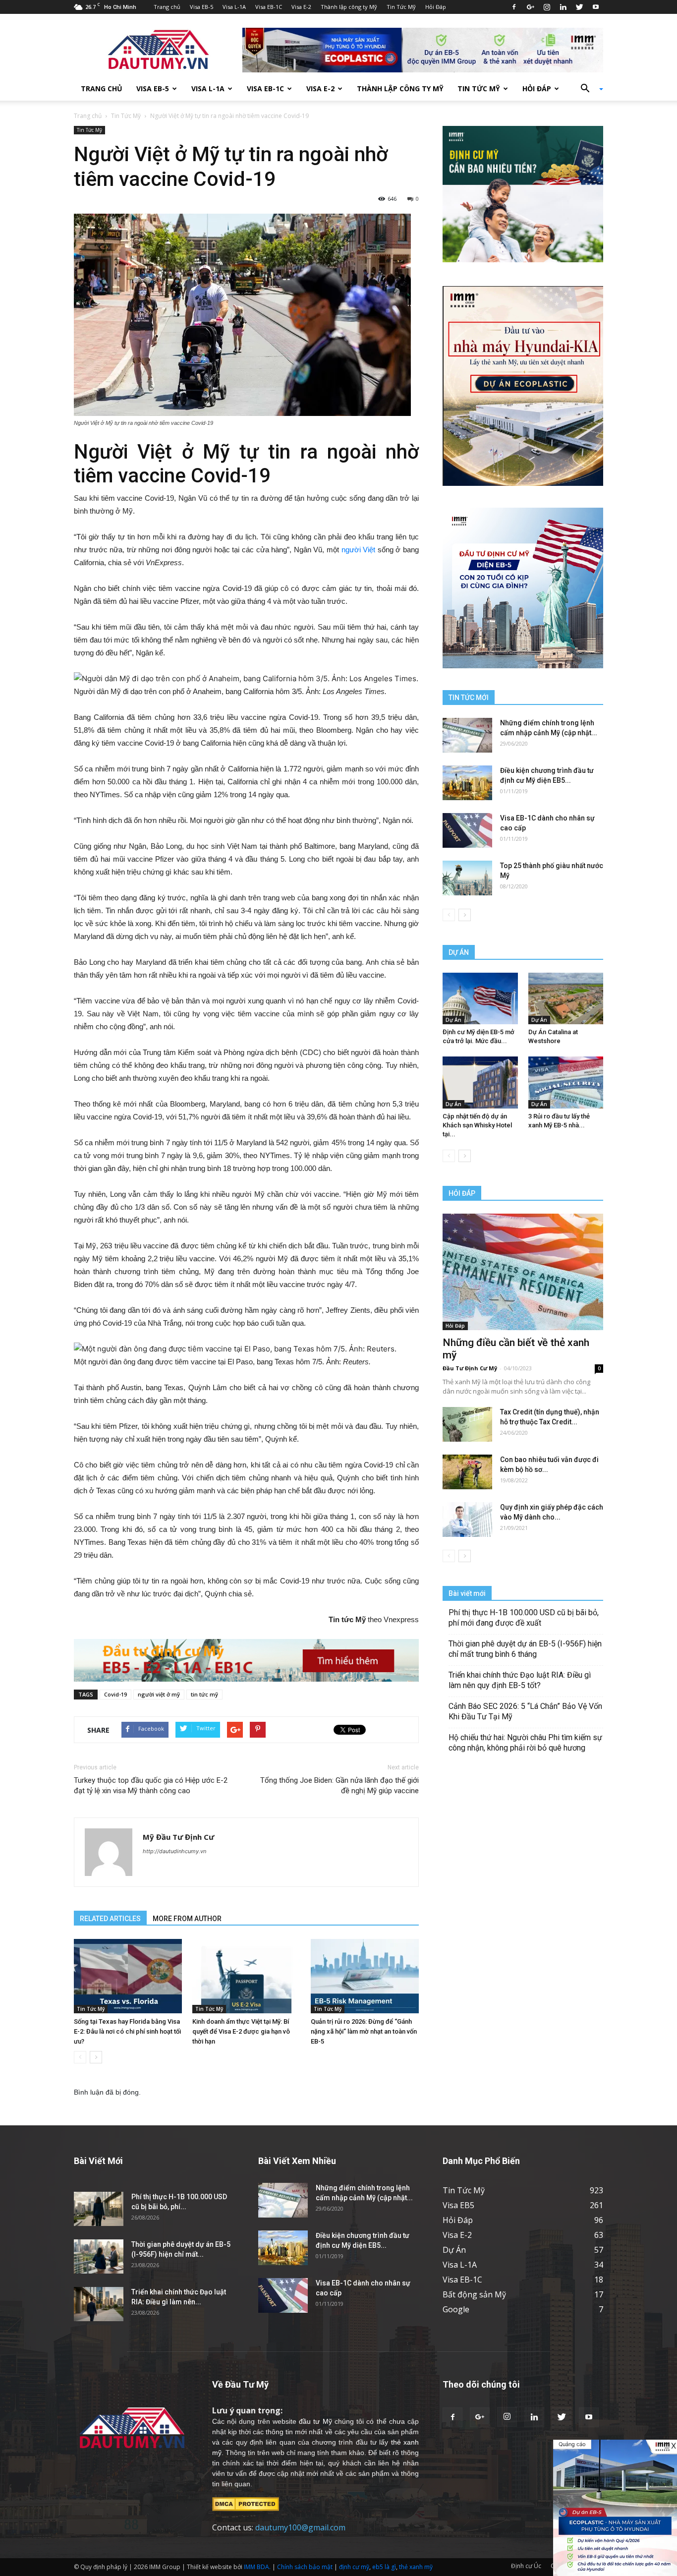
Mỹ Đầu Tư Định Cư (178, 1837)
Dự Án (453, 1020)
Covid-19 (115, 1694)
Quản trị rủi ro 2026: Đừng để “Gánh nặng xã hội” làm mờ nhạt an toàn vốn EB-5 (364, 2031)
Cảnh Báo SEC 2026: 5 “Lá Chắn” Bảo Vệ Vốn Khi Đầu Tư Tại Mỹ (525, 1711)
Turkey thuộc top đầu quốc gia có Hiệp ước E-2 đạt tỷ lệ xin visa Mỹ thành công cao (151, 1786)
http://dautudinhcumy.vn (174, 1851)
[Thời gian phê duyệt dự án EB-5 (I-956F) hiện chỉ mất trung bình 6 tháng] (99, 2256)
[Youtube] (596, 7)
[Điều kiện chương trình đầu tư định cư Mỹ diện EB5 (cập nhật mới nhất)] (467, 783)
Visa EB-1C (269, 7)
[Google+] (530, 7)
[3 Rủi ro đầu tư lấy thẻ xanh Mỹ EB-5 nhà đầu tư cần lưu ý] (566, 1082)
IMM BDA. (257, 2567)
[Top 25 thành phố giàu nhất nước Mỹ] (467, 878)
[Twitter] (579, 7)
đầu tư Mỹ (315, 2421)
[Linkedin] (563, 7)
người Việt (359, 550)
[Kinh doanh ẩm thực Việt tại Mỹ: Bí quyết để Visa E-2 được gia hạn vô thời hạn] (246, 1976)
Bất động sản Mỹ (474, 2294)
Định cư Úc (526, 2566)
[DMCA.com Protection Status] (246, 2503)
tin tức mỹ (204, 1694)
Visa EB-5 (201, 7)
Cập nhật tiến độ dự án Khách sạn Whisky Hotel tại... (477, 1125)
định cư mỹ (354, 2567)
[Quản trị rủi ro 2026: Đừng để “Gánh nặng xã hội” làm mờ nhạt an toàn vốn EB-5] (365, 1976)
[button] (588, 89)
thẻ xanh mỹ (416, 2567)
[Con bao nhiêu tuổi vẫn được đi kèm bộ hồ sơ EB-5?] (467, 1472)
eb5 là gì (384, 2567)
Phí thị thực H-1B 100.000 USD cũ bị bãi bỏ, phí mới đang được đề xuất (524, 1618)
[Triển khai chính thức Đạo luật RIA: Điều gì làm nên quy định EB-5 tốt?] (99, 2304)
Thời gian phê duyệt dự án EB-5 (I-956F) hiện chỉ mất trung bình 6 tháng (525, 1649)
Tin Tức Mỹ (401, 7)
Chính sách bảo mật (305, 2567)
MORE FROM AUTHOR (187, 1919)
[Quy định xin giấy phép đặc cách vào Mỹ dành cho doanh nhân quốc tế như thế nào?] (467, 1520)
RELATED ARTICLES (110, 1919)
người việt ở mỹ (159, 1694)
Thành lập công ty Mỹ (349, 7)
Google (456, 2309)
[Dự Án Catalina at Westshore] (566, 998)
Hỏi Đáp (436, 7)
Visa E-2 (301, 7)
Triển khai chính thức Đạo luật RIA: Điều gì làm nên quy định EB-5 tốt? (520, 1680)
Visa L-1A (234, 7)
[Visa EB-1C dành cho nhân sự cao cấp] (467, 830)
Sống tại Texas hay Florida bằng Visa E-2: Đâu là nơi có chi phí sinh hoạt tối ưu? (127, 2031)
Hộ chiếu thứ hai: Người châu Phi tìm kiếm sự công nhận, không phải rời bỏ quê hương (525, 1743)
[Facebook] (514, 7)
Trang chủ (167, 7)
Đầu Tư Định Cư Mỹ (470, 1368)
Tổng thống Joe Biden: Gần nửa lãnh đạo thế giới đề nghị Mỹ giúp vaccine (339, 1786)
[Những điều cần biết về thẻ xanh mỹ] (523, 1272)
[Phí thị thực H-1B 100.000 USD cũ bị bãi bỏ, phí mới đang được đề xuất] (99, 2209)
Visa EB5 (458, 2205)
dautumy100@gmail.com (300, 2527)
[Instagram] (547, 7)
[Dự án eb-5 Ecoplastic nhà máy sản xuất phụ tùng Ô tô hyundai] (615, 2508)
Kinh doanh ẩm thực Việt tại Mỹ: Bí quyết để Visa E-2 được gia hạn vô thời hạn (241, 2031)
